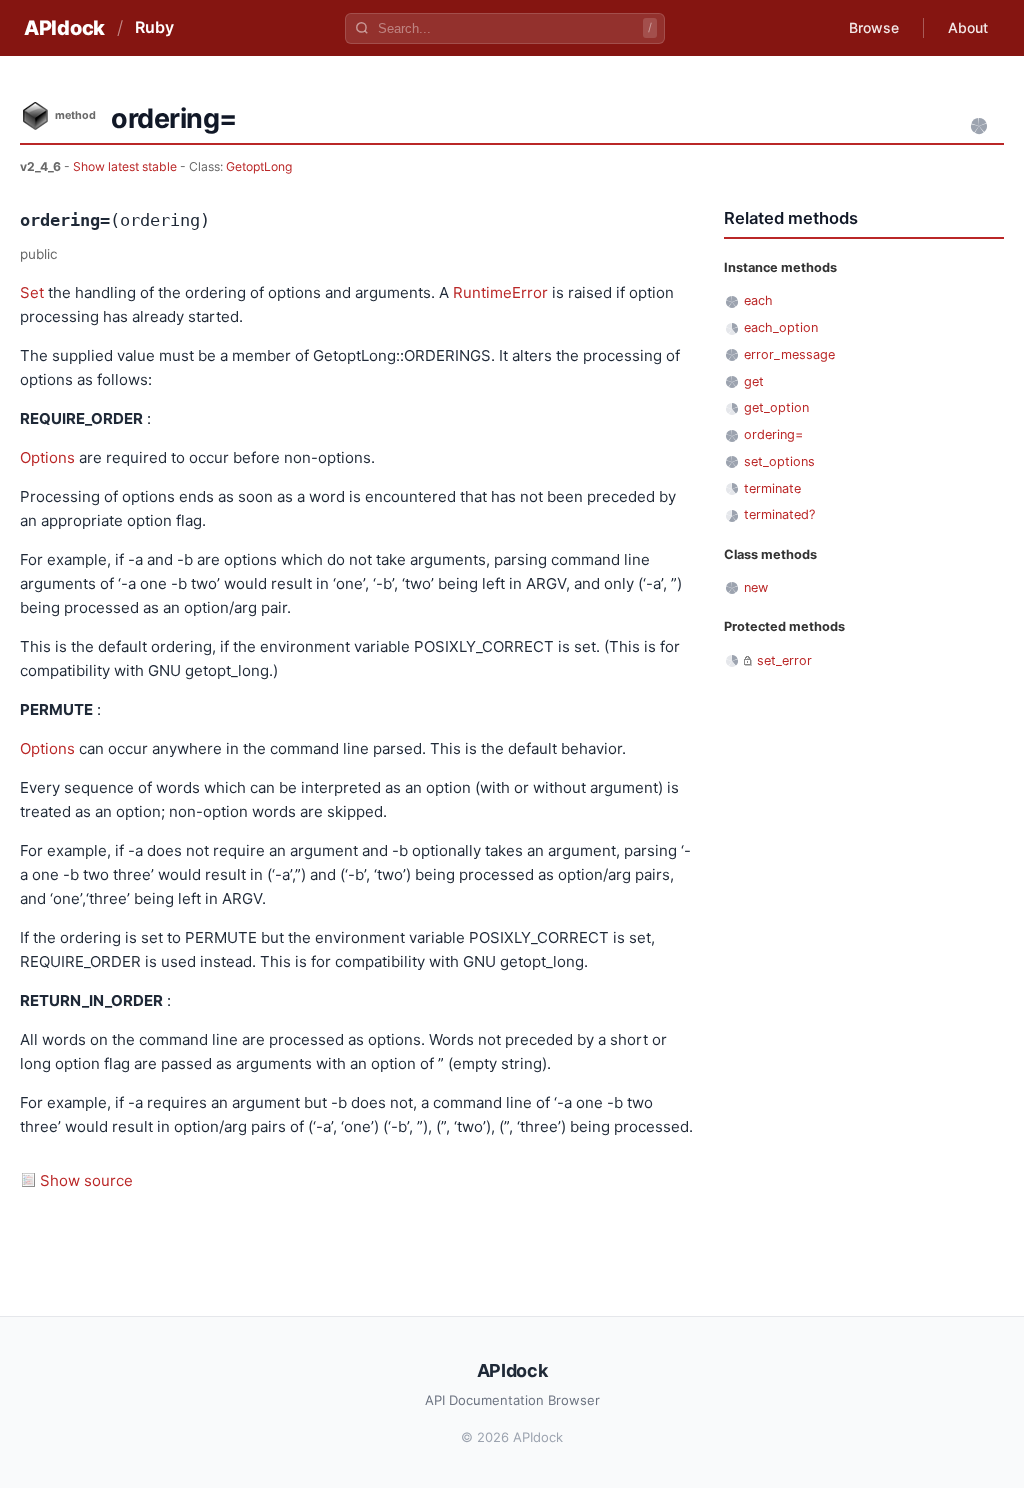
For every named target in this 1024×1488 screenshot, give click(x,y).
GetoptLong (259, 166)
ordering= (773, 434)
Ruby (154, 27)
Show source (86, 1180)
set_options (779, 461)
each (758, 300)
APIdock (64, 28)
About (968, 27)
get (754, 381)
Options (47, 457)
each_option (781, 327)
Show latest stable (126, 166)
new (756, 587)
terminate (772, 488)
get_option (776, 407)
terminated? (779, 514)
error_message (789, 354)
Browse (874, 27)
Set (32, 292)
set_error (784, 660)
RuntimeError (500, 292)
